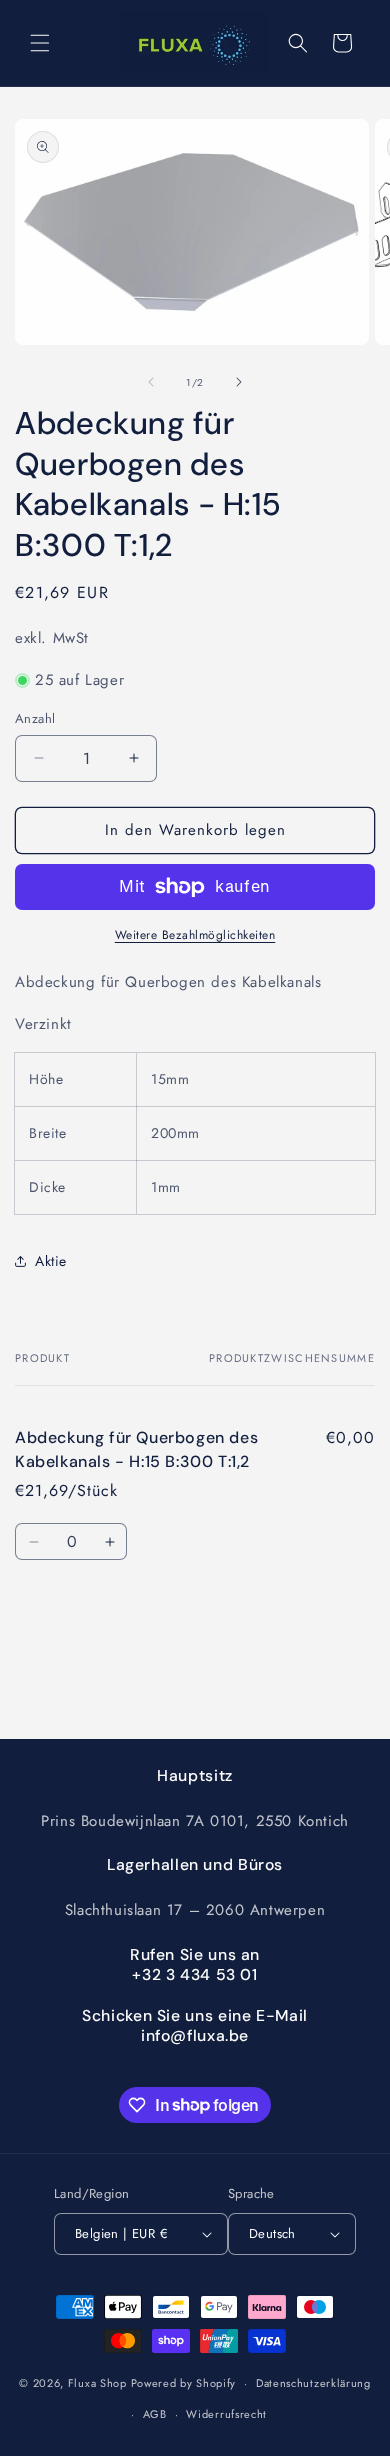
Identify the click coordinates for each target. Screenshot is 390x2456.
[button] (40, 43)
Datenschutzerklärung (313, 2383)
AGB (155, 2414)
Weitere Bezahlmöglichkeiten (195, 935)
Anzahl (35, 718)
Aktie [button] (51, 1261)
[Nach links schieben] (151, 382)
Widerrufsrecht (226, 2414)
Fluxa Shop (97, 2383)
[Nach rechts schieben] (239, 382)
